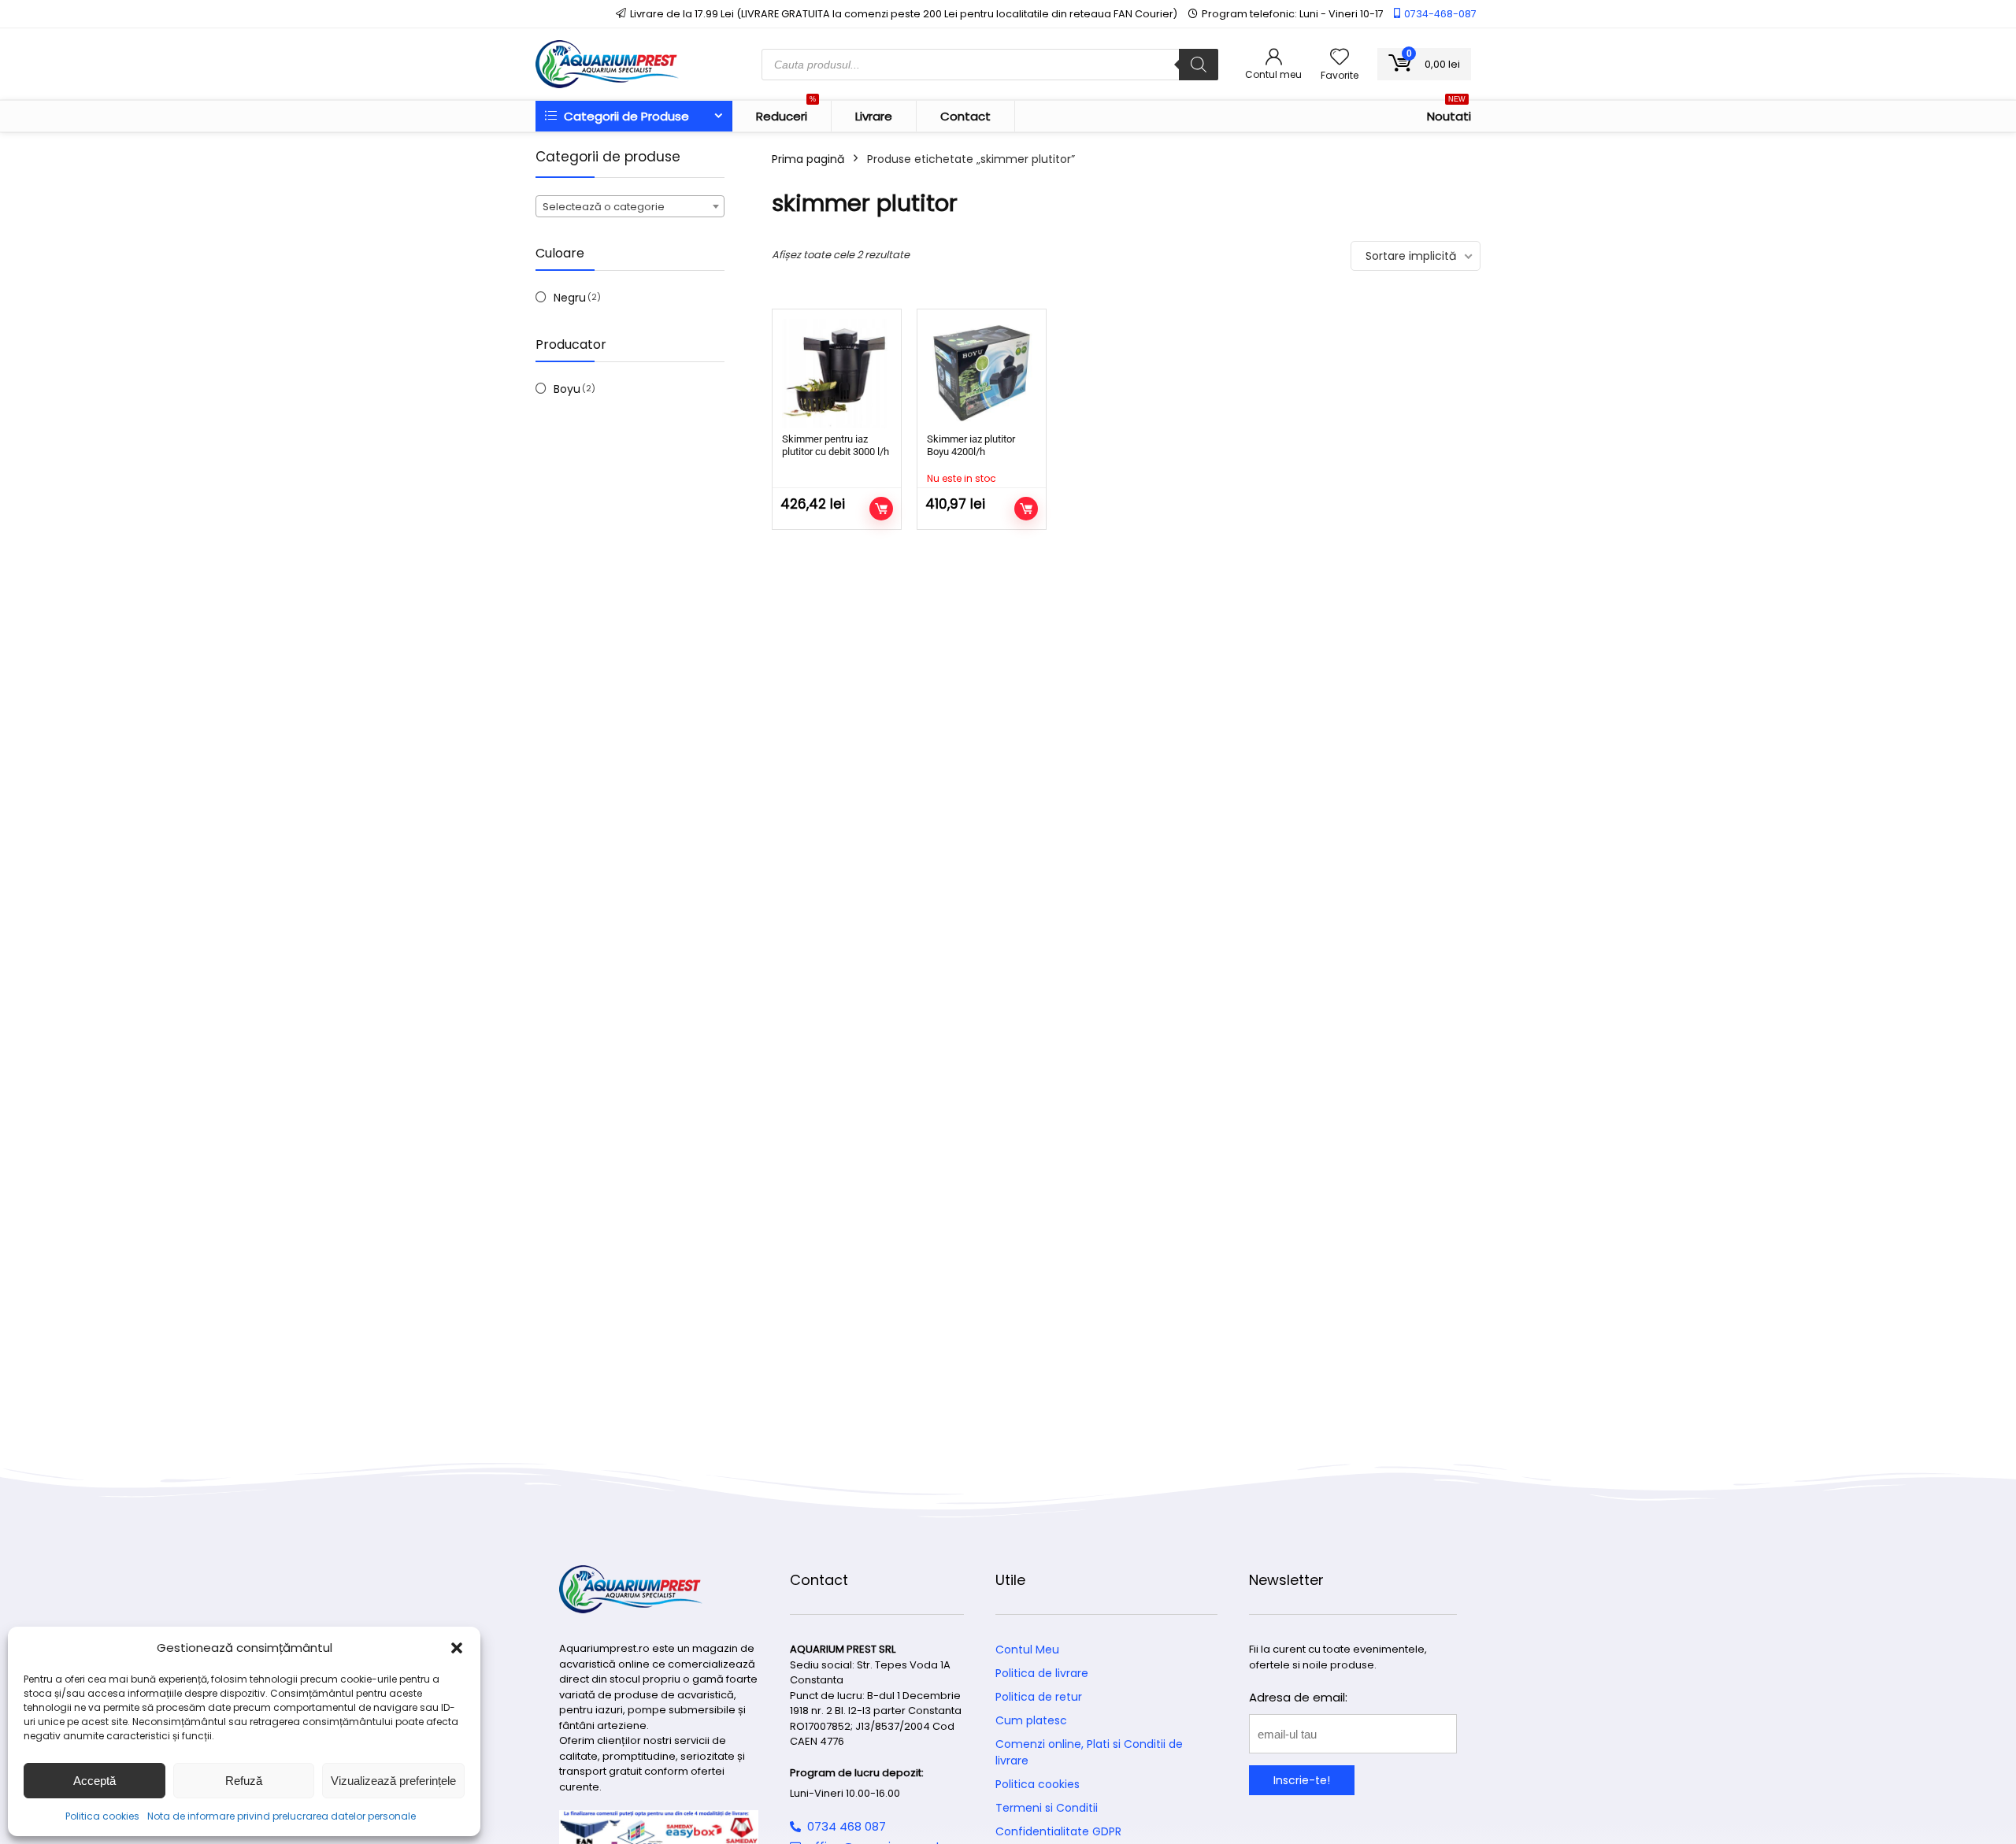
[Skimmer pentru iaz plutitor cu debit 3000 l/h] (837, 374)
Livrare (874, 116)
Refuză (244, 1781)
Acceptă (94, 1781)
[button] (457, 1648)
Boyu (567, 389)
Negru (570, 298)
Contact (965, 116)
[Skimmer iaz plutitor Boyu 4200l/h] (982, 374)
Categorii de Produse (625, 116)
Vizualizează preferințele (393, 1781)
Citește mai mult (1026, 509)
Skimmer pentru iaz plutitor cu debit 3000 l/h (836, 445)
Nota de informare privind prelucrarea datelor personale (282, 1816)
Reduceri (786, 113)
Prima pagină (808, 159)
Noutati (1449, 113)
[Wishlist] (1340, 58)
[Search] (1199, 65)
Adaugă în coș (881, 509)
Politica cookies (102, 1816)
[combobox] (630, 206)
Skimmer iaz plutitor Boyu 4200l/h (971, 445)
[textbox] (630, 207)
